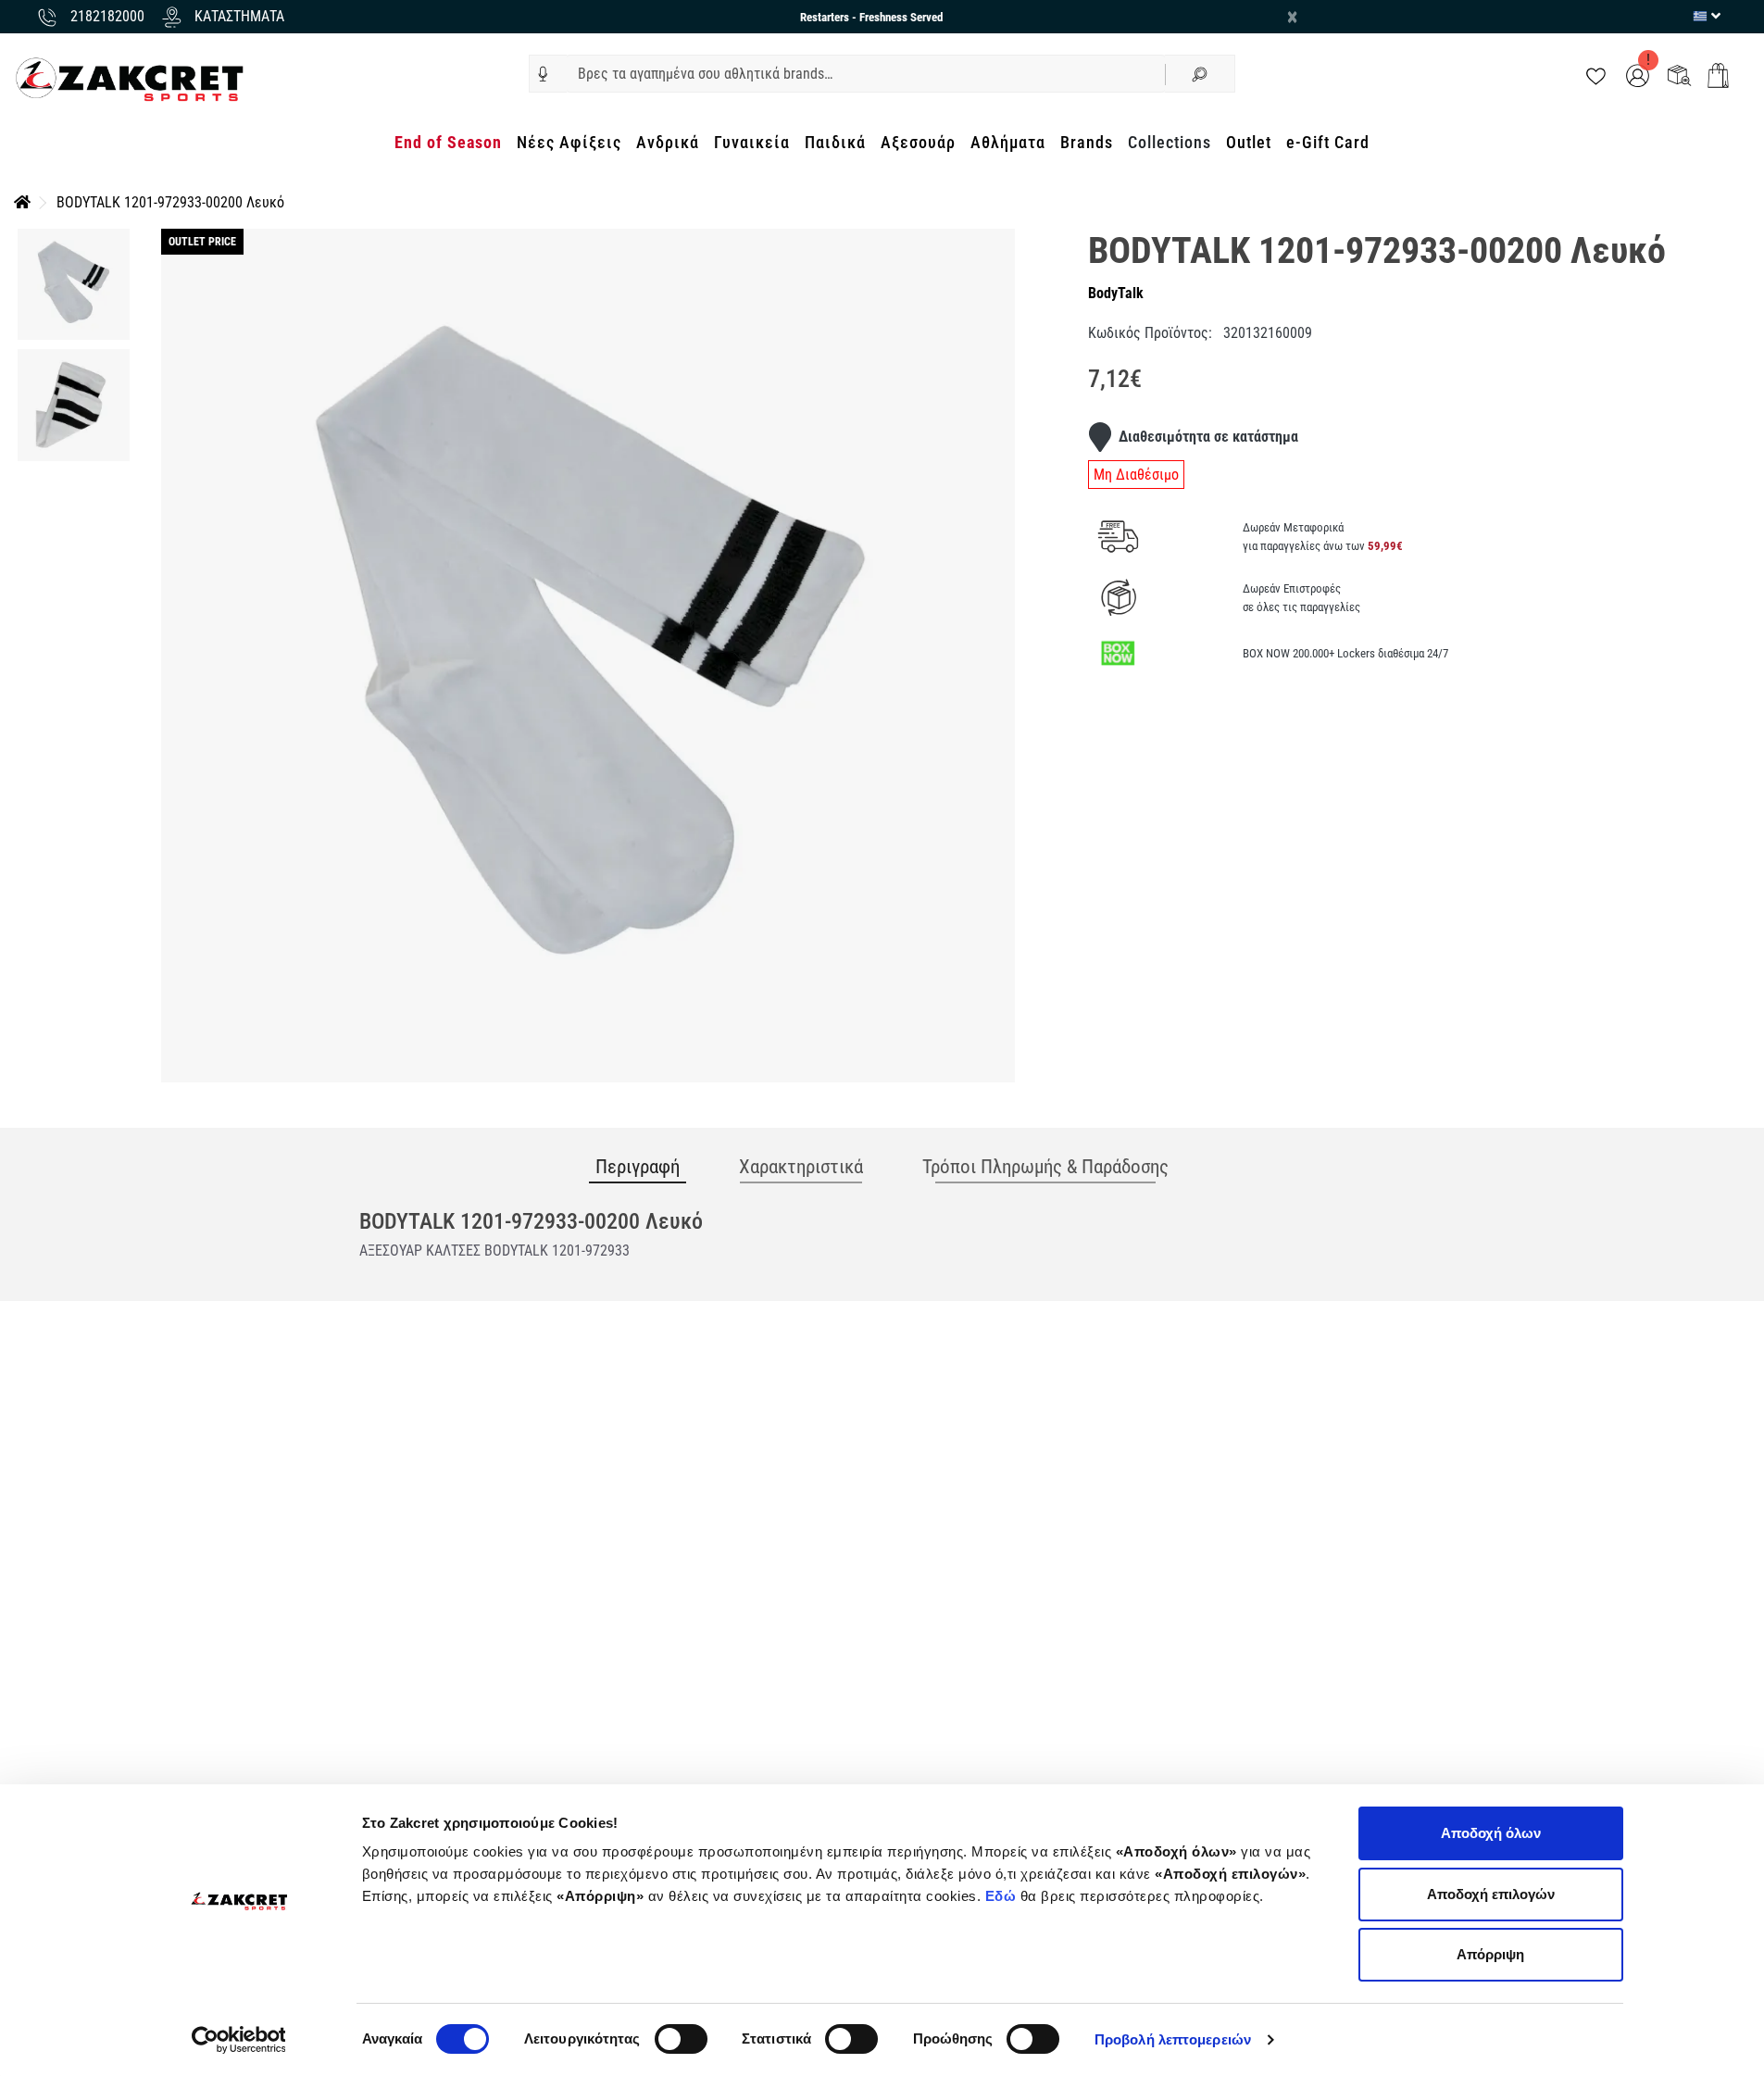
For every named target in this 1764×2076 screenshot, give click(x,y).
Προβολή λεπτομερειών (1173, 2039)
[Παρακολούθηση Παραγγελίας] (1679, 75)
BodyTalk (1116, 293)
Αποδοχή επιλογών (1491, 1894)
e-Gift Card (1328, 142)
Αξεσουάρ (918, 142)
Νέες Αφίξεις (569, 142)
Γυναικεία (752, 142)
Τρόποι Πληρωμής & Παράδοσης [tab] (1045, 1167)
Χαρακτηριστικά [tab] (801, 1167)
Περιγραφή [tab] (638, 1167)
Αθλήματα (1008, 142)
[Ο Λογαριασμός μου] (1638, 75)
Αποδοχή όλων (1491, 1833)
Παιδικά (835, 142)
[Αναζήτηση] (1200, 74)
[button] (543, 74)
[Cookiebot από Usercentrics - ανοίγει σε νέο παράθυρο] (238, 2040)
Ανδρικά (668, 142)
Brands (1087, 142)
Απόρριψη (1490, 1954)
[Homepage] (22, 202)
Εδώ (1003, 1896)
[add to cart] (1718, 75)
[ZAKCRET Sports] (130, 78)
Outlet (1249, 142)
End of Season (448, 142)
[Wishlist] (1596, 75)
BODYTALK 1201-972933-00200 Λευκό (170, 202)
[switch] (681, 2039)
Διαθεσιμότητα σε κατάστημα (1208, 437)
